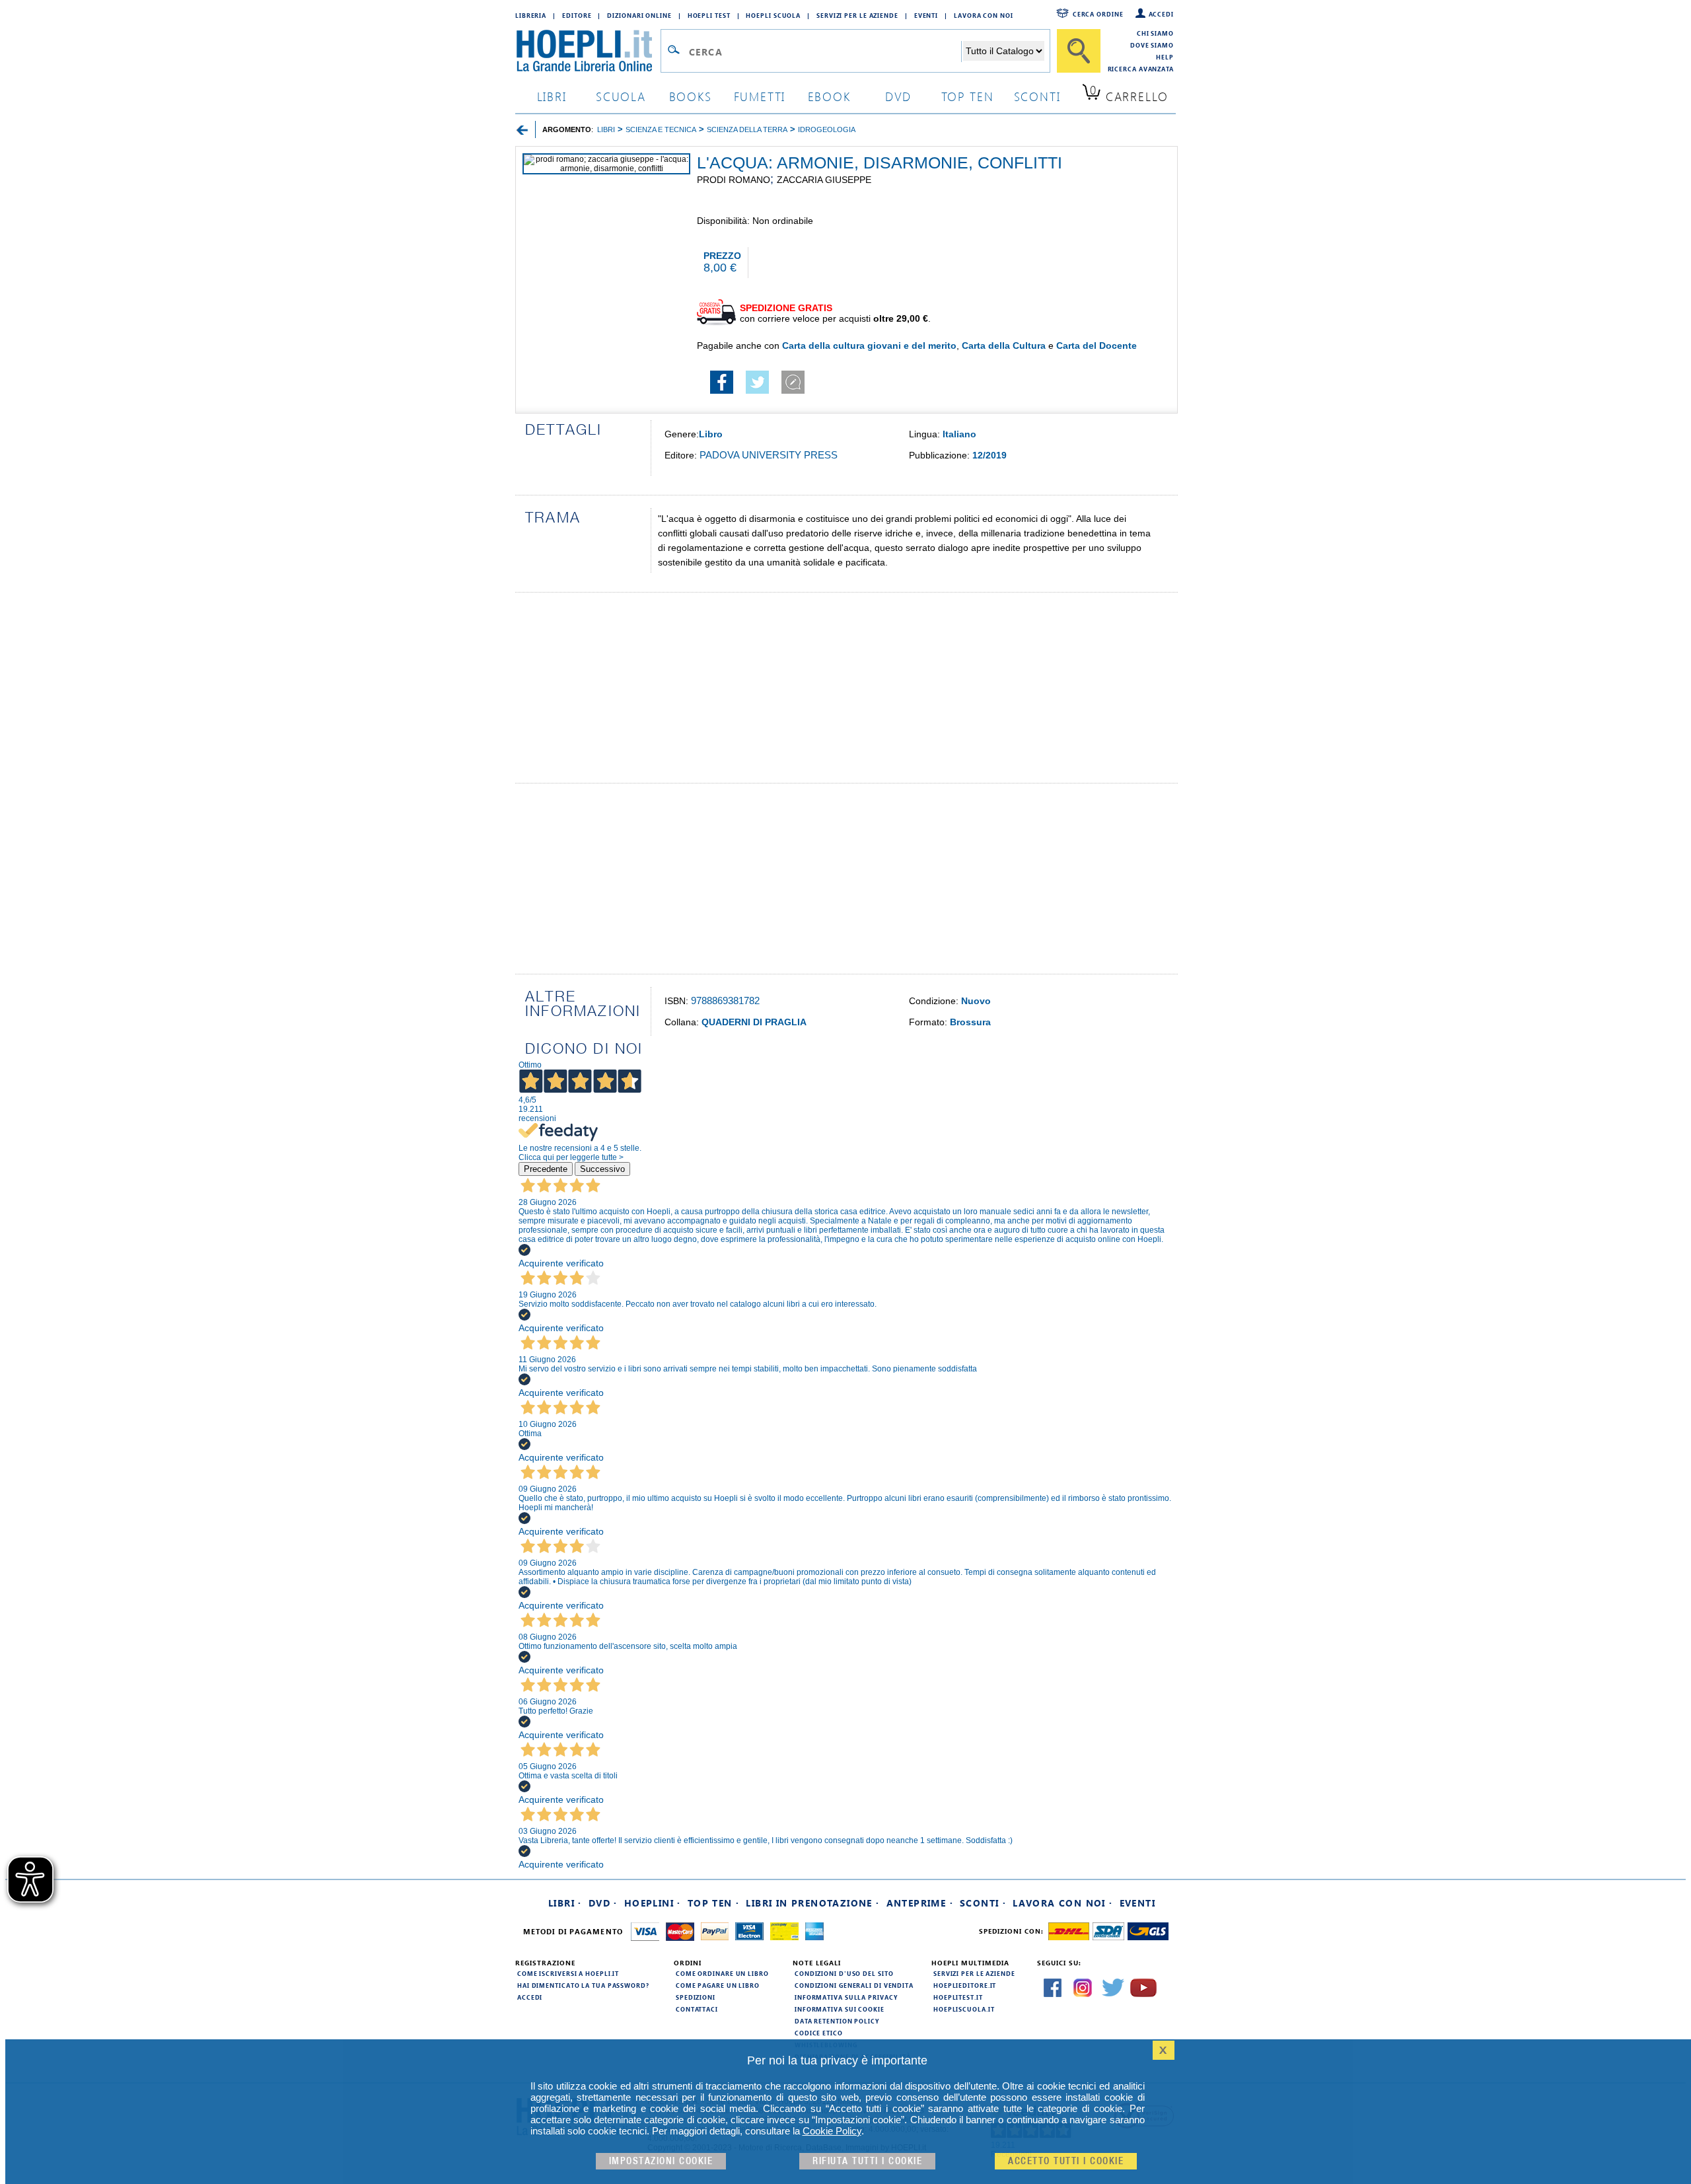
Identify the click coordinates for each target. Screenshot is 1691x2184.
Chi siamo (1155, 33)
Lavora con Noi (984, 15)
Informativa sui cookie (840, 2009)
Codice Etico (819, 2033)
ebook (829, 96)
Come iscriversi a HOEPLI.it (568, 1973)
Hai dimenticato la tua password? (583, 1985)
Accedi (1161, 14)
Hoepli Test (709, 15)
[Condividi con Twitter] (757, 390)
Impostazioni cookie (661, 2161)
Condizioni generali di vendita (854, 1985)
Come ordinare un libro (722, 1973)
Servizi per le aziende (857, 15)
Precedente (546, 1169)
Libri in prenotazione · (812, 1903)
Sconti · (983, 1903)
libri (552, 96)
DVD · (603, 1903)
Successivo (602, 1169)
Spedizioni (696, 1997)
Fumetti (760, 96)
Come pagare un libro (718, 1985)
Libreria (531, 15)
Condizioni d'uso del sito (844, 1973)
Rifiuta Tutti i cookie (867, 2161)
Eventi (926, 15)
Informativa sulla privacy (846, 1997)
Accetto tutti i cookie (1066, 2161)
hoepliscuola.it (964, 2009)
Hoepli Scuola (773, 15)
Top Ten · (714, 1903)
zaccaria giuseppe (824, 180)
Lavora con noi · (1062, 1903)
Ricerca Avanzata (1141, 69)
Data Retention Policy (837, 2021)
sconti (1037, 96)
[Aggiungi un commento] (793, 390)
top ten (968, 96)
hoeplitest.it (958, 1997)
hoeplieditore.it (965, 1985)
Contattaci (697, 2009)
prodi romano (734, 180)
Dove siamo (1152, 45)
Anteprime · (920, 1903)
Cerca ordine (1098, 14)
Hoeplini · (653, 1903)
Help (1165, 57)
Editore (577, 15)
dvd (898, 96)
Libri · (565, 1903)
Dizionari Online (639, 15)
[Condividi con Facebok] (722, 390)
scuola (621, 96)
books (691, 96)
